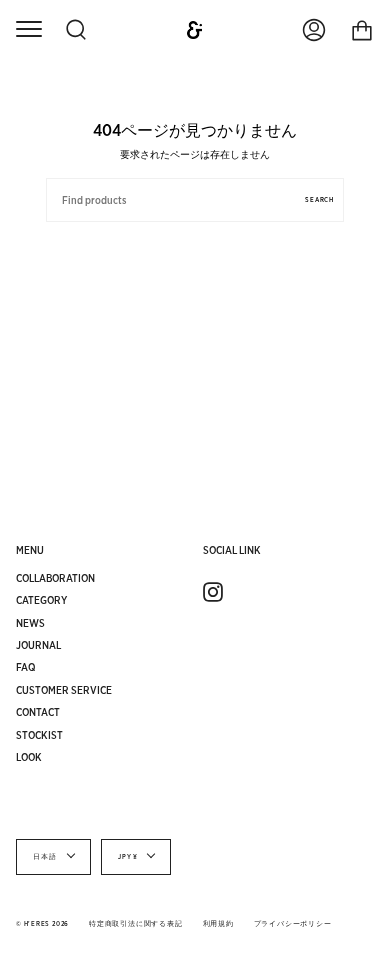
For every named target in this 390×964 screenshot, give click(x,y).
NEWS (30, 623)
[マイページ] (314, 30)
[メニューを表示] (28, 30)
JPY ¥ (128, 857)
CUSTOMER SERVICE (64, 690)
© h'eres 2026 (42, 924)
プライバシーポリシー (293, 924)
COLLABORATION (55, 578)
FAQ (26, 667)
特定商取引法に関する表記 (135, 924)
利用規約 (218, 924)
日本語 (45, 857)
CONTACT (38, 712)
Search (319, 200)
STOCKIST (39, 735)
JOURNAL (38, 645)
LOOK (29, 757)
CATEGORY (41, 600)
